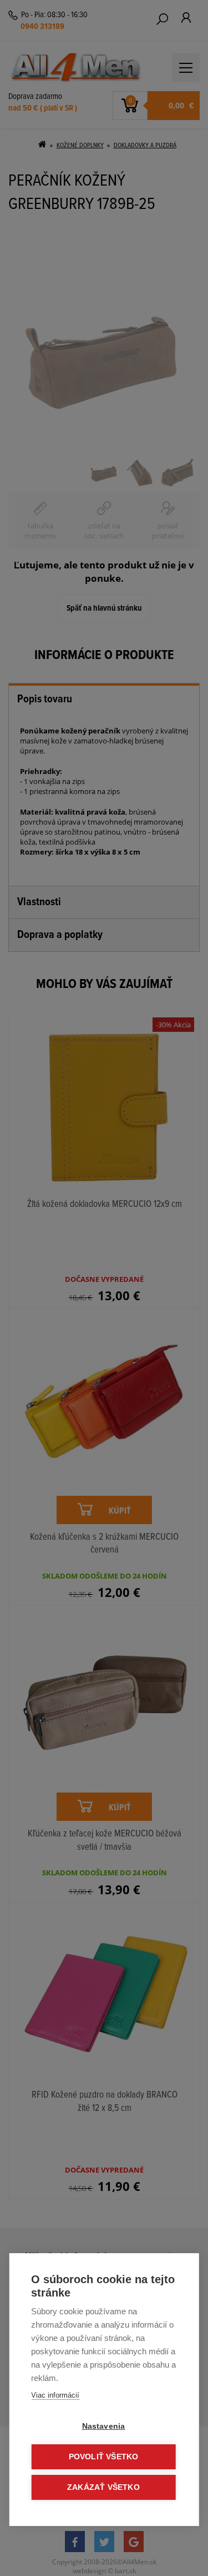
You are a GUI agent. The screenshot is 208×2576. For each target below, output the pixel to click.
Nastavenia (104, 2426)
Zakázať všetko (103, 2487)
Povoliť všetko (104, 2457)
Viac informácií (55, 2395)
